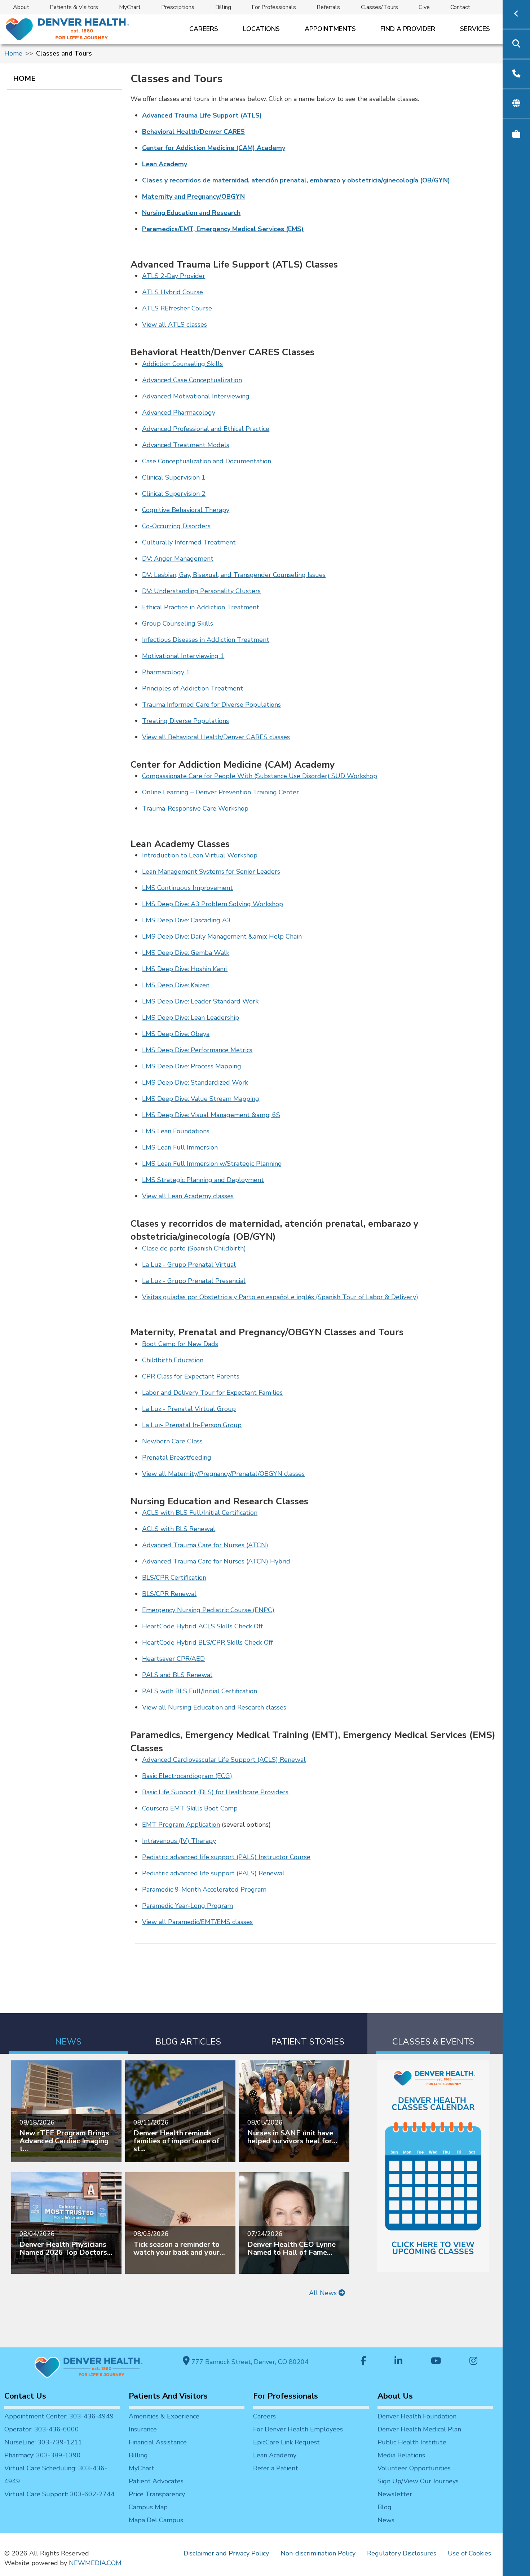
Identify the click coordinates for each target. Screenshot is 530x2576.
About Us (395, 2396)
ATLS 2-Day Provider (174, 276)
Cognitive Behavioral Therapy (186, 510)
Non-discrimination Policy (318, 2553)
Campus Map (148, 2507)
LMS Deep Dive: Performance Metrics (197, 1050)
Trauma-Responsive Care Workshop (195, 808)
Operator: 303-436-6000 (42, 2429)
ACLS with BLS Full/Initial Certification (200, 1513)
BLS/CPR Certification (174, 1578)
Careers (204, 29)
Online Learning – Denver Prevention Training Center (220, 792)
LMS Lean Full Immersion (180, 1147)
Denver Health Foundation (417, 2416)
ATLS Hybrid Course (173, 292)
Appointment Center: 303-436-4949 (59, 2416)
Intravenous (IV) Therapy (179, 1841)
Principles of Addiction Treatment (193, 688)
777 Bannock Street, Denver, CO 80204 (249, 2362)
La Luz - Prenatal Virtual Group (189, 1409)
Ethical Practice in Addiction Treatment (201, 607)
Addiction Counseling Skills (182, 364)
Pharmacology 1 (166, 672)
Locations (261, 29)
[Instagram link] (473, 2362)
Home (13, 53)
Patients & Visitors (74, 7)
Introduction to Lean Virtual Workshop (200, 855)
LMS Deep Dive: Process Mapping (192, 1066)
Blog (385, 2507)
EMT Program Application (181, 1825)
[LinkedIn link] (398, 2362)
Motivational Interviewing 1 (183, 656)
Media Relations (401, 2455)
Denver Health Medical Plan (419, 2429)
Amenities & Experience (164, 2416)
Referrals (328, 7)
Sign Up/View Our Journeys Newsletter (418, 2488)
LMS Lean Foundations (176, 1131)
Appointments (330, 29)
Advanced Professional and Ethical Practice (206, 429)
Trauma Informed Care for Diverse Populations (211, 705)
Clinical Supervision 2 (174, 494)
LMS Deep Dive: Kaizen (176, 985)
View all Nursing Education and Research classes (214, 1707)
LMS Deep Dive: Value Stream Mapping (201, 1099)
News (386, 2520)
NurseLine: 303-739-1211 (43, 2442)
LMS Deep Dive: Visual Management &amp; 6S (211, 1115)
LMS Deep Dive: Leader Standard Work (200, 1001)
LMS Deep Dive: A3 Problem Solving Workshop (213, 904)
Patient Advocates (156, 2481)
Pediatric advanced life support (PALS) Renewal (213, 1873)
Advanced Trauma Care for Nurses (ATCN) (205, 1545)
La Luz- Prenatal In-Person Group (192, 1425)
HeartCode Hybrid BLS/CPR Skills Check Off (207, 1642)
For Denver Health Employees (298, 2429)
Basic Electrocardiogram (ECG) (187, 1776)
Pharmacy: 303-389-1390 (43, 2455)
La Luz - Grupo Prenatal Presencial (194, 1281)
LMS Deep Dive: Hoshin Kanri (185, 969)
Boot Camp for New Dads (180, 1344)
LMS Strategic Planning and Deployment (203, 1180)
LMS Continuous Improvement (187, 888)
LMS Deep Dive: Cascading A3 (186, 920)
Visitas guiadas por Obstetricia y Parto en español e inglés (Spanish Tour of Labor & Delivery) (280, 1297)
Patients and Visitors (168, 2396)
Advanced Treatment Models (186, 445)
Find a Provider (408, 29)
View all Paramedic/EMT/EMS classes (197, 1922)
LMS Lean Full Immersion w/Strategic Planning (212, 1164)
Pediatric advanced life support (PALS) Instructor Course (226, 1857)
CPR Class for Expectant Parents (191, 1376)
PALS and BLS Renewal (177, 1675)
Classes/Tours (379, 7)
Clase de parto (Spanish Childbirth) (194, 1248)
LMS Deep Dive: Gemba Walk (186, 953)
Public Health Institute (412, 2442)
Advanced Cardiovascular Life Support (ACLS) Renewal (224, 1760)
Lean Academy (275, 2455)
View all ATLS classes (175, 325)
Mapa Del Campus (156, 2520)
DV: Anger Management (178, 559)
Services (475, 29)
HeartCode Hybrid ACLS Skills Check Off (202, 1626)
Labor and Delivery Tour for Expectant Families (212, 1393)
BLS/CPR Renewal (169, 1594)
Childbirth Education (173, 1360)
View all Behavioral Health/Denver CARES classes (216, 737)
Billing (223, 7)
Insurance (143, 2429)
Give (424, 7)
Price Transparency (157, 2494)
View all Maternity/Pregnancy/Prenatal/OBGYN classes (223, 1474)
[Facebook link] (363, 2362)
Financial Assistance (158, 2442)
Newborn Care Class (172, 1441)
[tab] (69, 2034)
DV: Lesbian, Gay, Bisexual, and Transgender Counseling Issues (234, 575)
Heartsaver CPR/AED (173, 1659)
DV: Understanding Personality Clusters (201, 591)
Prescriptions (178, 7)
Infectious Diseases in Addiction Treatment (206, 640)
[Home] (67, 29)
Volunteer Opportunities (414, 2468)
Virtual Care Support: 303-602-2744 (59, 2494)
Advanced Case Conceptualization (192, 380)
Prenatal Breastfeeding (177, 1457)
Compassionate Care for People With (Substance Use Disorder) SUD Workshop (260, 776)
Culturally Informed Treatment (189, 542)
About (21, 7)
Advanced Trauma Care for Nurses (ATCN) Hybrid (216, 1561)
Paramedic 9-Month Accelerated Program (204, 1889)
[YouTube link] (436, 2362)
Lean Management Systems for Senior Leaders (211, 872)
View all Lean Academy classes (188, 1196)
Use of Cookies (469, 2553)
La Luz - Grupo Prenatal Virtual (189, 1265)
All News (324, 2293)
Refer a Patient (276, 2468)
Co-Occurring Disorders (176, 526)
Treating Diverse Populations (185, 721)
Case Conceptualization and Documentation (207, 461)
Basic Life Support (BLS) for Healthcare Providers (215, 1792)
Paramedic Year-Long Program (187, 1906)
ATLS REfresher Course (177, 308)
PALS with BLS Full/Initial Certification (200, 1691)
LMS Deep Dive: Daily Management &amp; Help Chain (222, 936)
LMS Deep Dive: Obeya (176, 1034)
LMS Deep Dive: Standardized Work (195, 1082)
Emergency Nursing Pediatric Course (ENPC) (208, 1610)
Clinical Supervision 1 (174, 477)
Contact (460, 7)
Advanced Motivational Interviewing (196, 396)
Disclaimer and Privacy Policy (226, 2553)
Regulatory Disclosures (402, 2553)
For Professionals (274, 7)
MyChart (130, 7)
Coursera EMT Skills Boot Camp (190, 1808)
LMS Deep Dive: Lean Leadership (191, 1018)
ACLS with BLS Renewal (179, 1529)
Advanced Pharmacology (179, 413)
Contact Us (25, 2396)
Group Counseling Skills (178, 623)
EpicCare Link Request (286, 2442)
